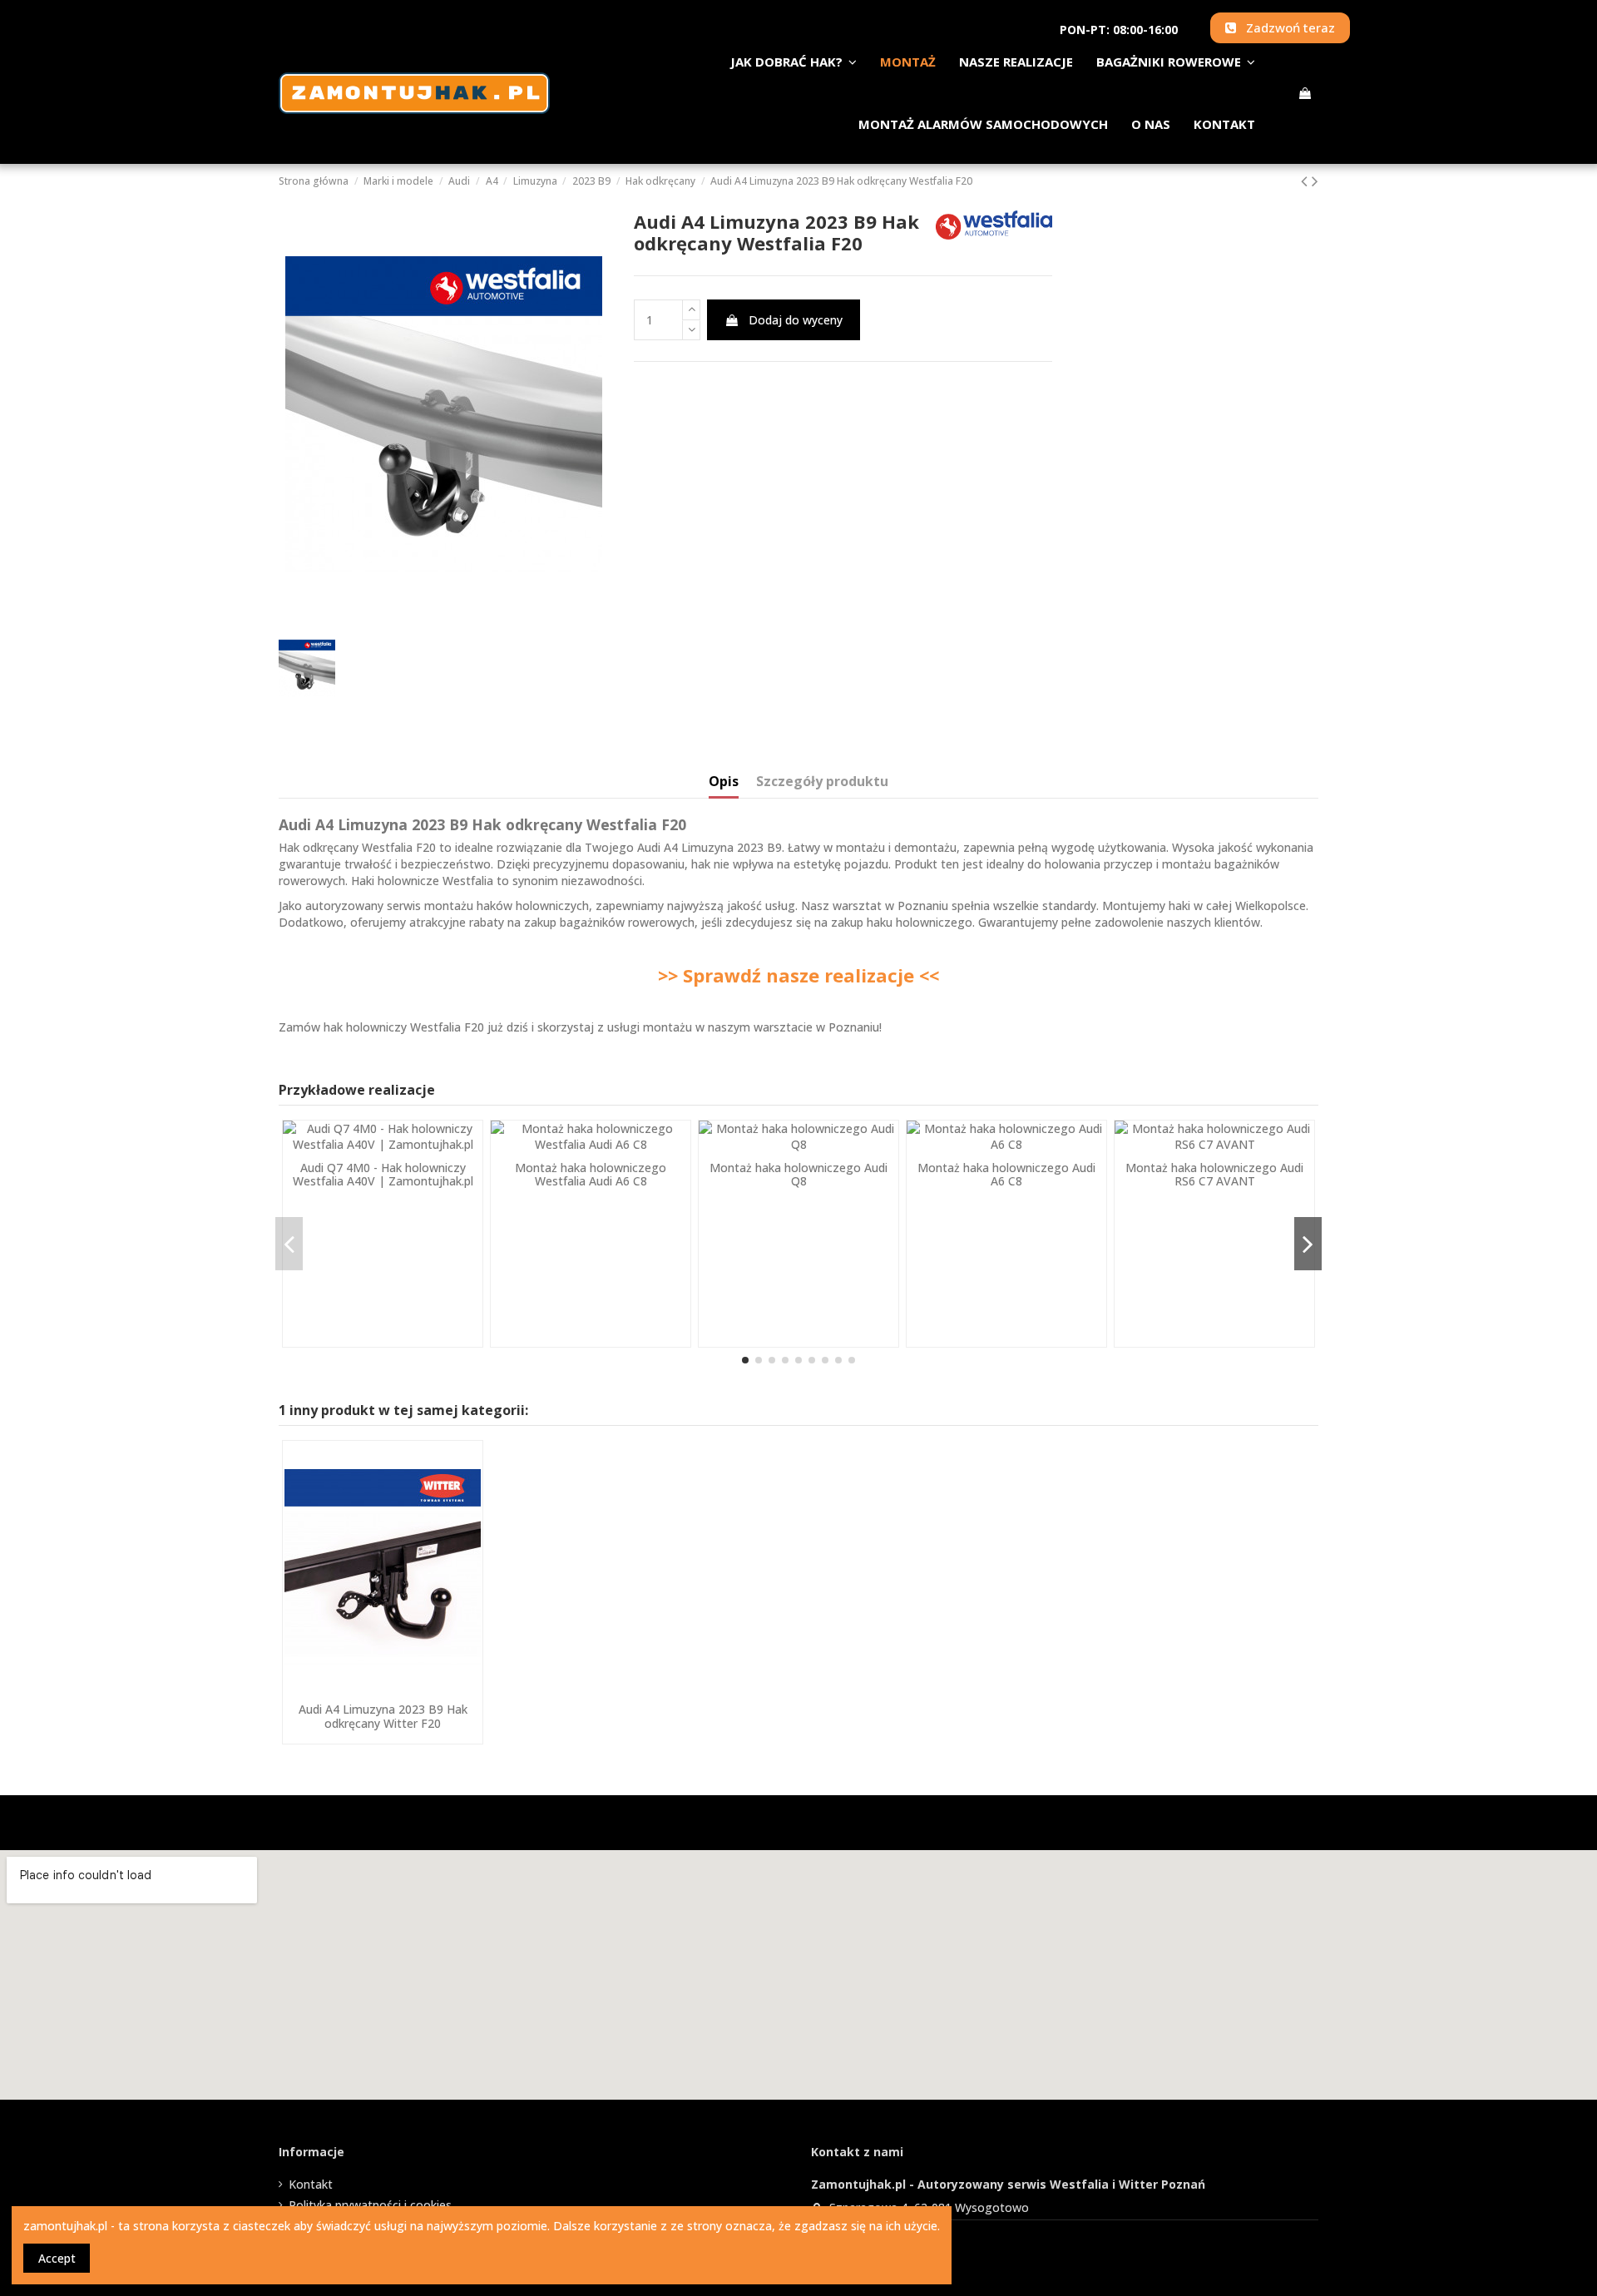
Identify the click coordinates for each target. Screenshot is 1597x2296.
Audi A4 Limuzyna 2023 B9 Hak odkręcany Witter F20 (383, 1716)
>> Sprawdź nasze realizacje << (798, 975)
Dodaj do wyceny (796, 320)
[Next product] (1315, 181)
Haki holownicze (395, 881)
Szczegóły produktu (822, 782)
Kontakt (311, 2184)
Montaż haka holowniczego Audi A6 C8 (1006, 1175)
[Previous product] (1306, 181)
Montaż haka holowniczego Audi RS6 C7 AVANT (1214, 1175)
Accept (57, 2258)
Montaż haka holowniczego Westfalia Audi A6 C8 (591, 1175)
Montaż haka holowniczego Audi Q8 (798, 1175)
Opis (724, 782)
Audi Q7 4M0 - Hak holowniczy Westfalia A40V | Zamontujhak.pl (383, 1175)
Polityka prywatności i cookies (370, 2205)
